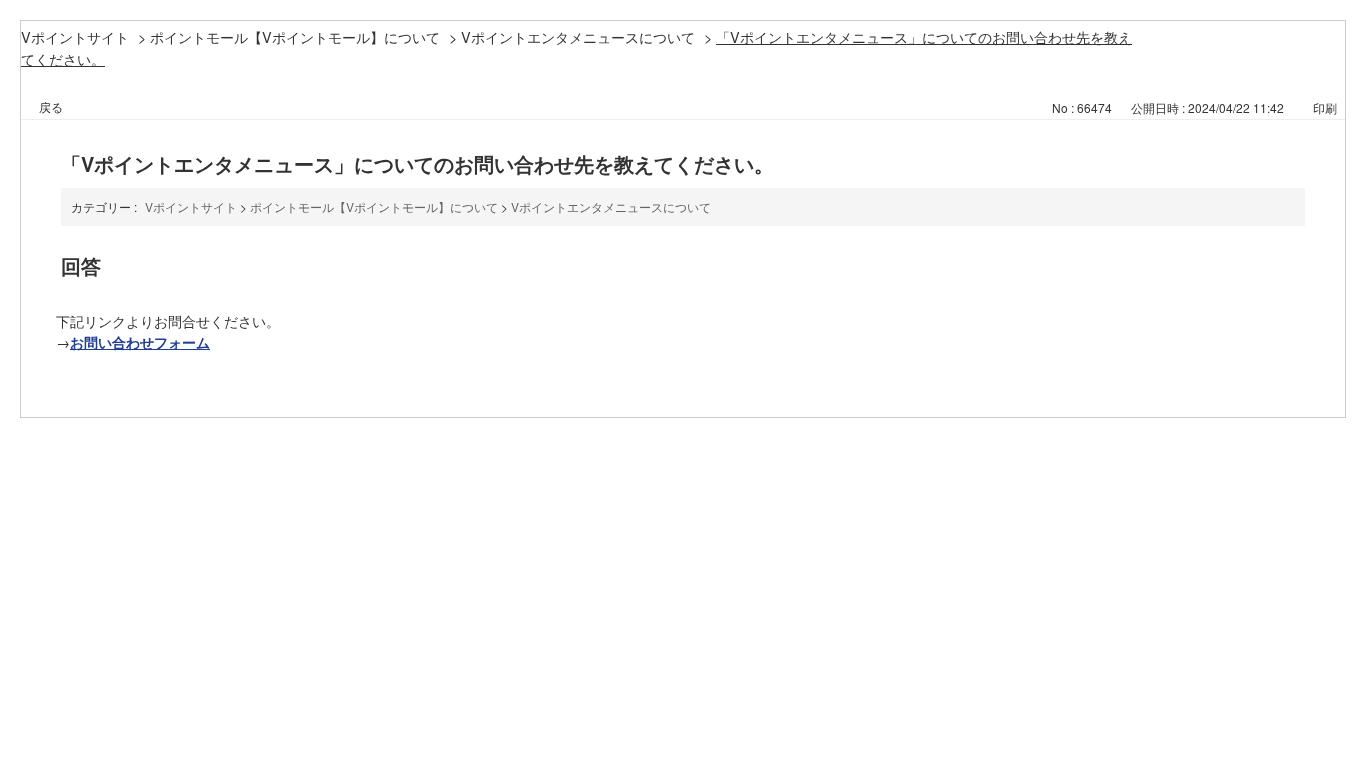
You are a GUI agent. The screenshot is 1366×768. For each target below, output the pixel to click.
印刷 (1325, 107)
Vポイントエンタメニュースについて (578, 36)
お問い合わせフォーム (140, 342)
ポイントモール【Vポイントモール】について (295, 36)
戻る (51, 106)
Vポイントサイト (75, 36)
